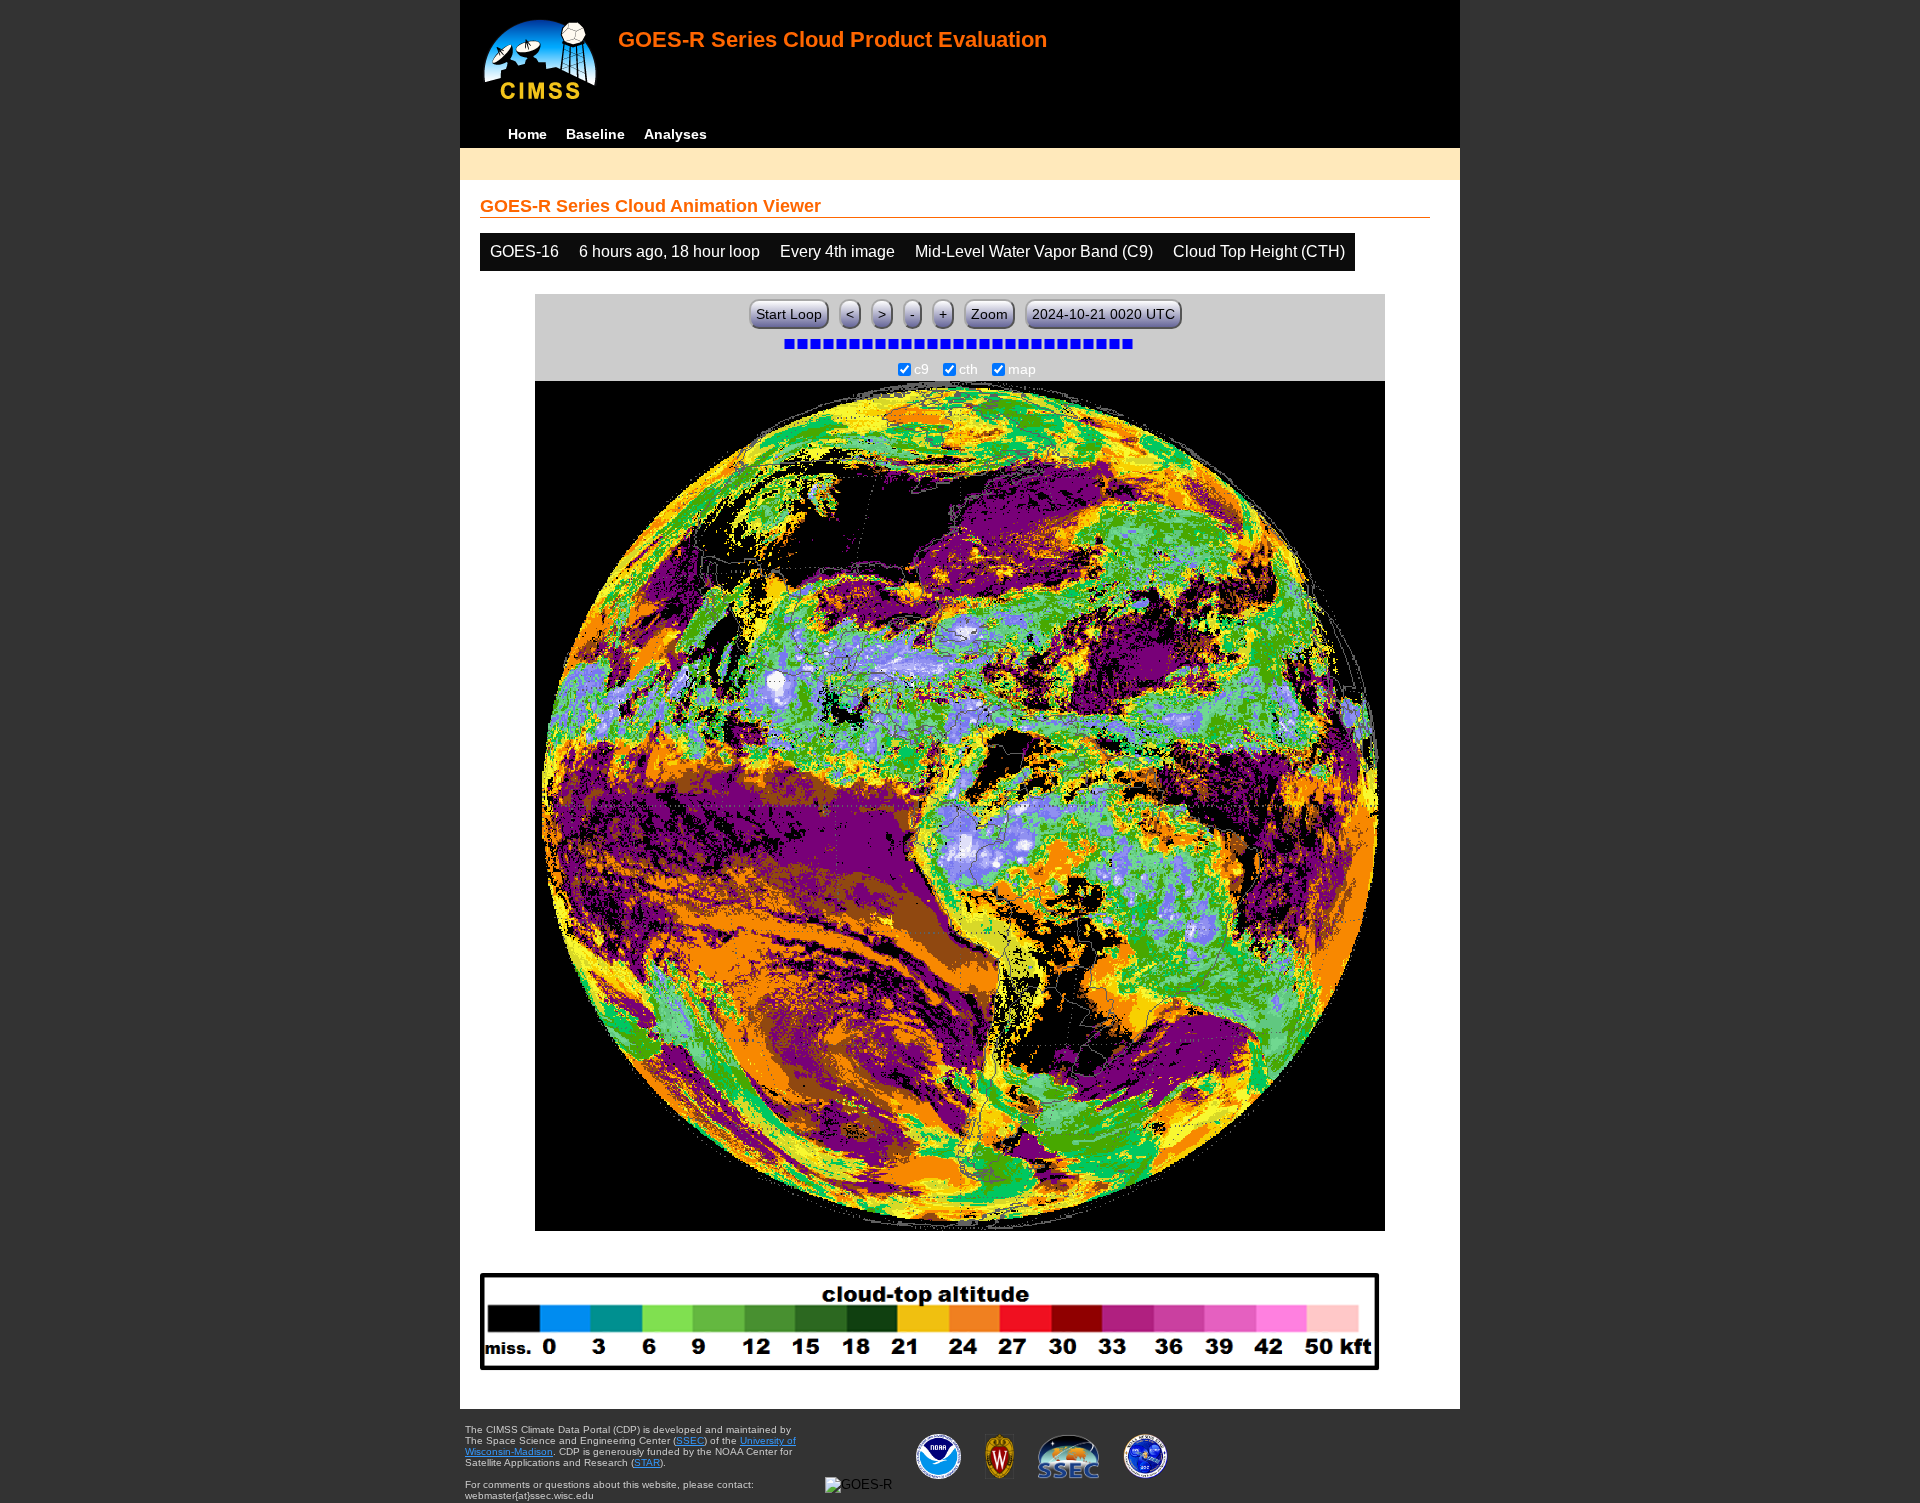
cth (968, 370)
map (1022, 370)
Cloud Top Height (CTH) (1259, 251)
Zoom (989, 314)
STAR (647, 1462)
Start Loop (789, 314)
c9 (921, 370)
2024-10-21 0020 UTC (1103, 314)
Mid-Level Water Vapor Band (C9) (1034, 251)
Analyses (675, 134)
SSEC (690, 1440)
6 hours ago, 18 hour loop (669, 251)
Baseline (595, 134)
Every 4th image (837, 251)
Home (527, 134)
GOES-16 (524, 251)
